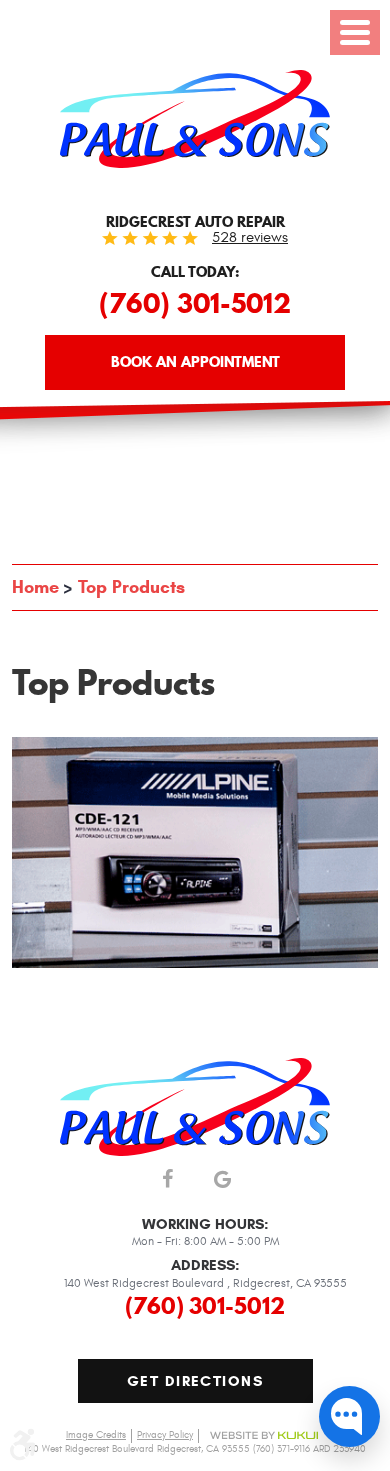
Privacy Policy (165, 1435)
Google (222, 1180)
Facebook (167, 1180)
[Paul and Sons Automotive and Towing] (195, 119)
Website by (264, 1435)
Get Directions (195, 1381)
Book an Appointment (195, 362)
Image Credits (96, 1435)
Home (35, 587)
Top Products (131, 587)
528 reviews (250, 237)
